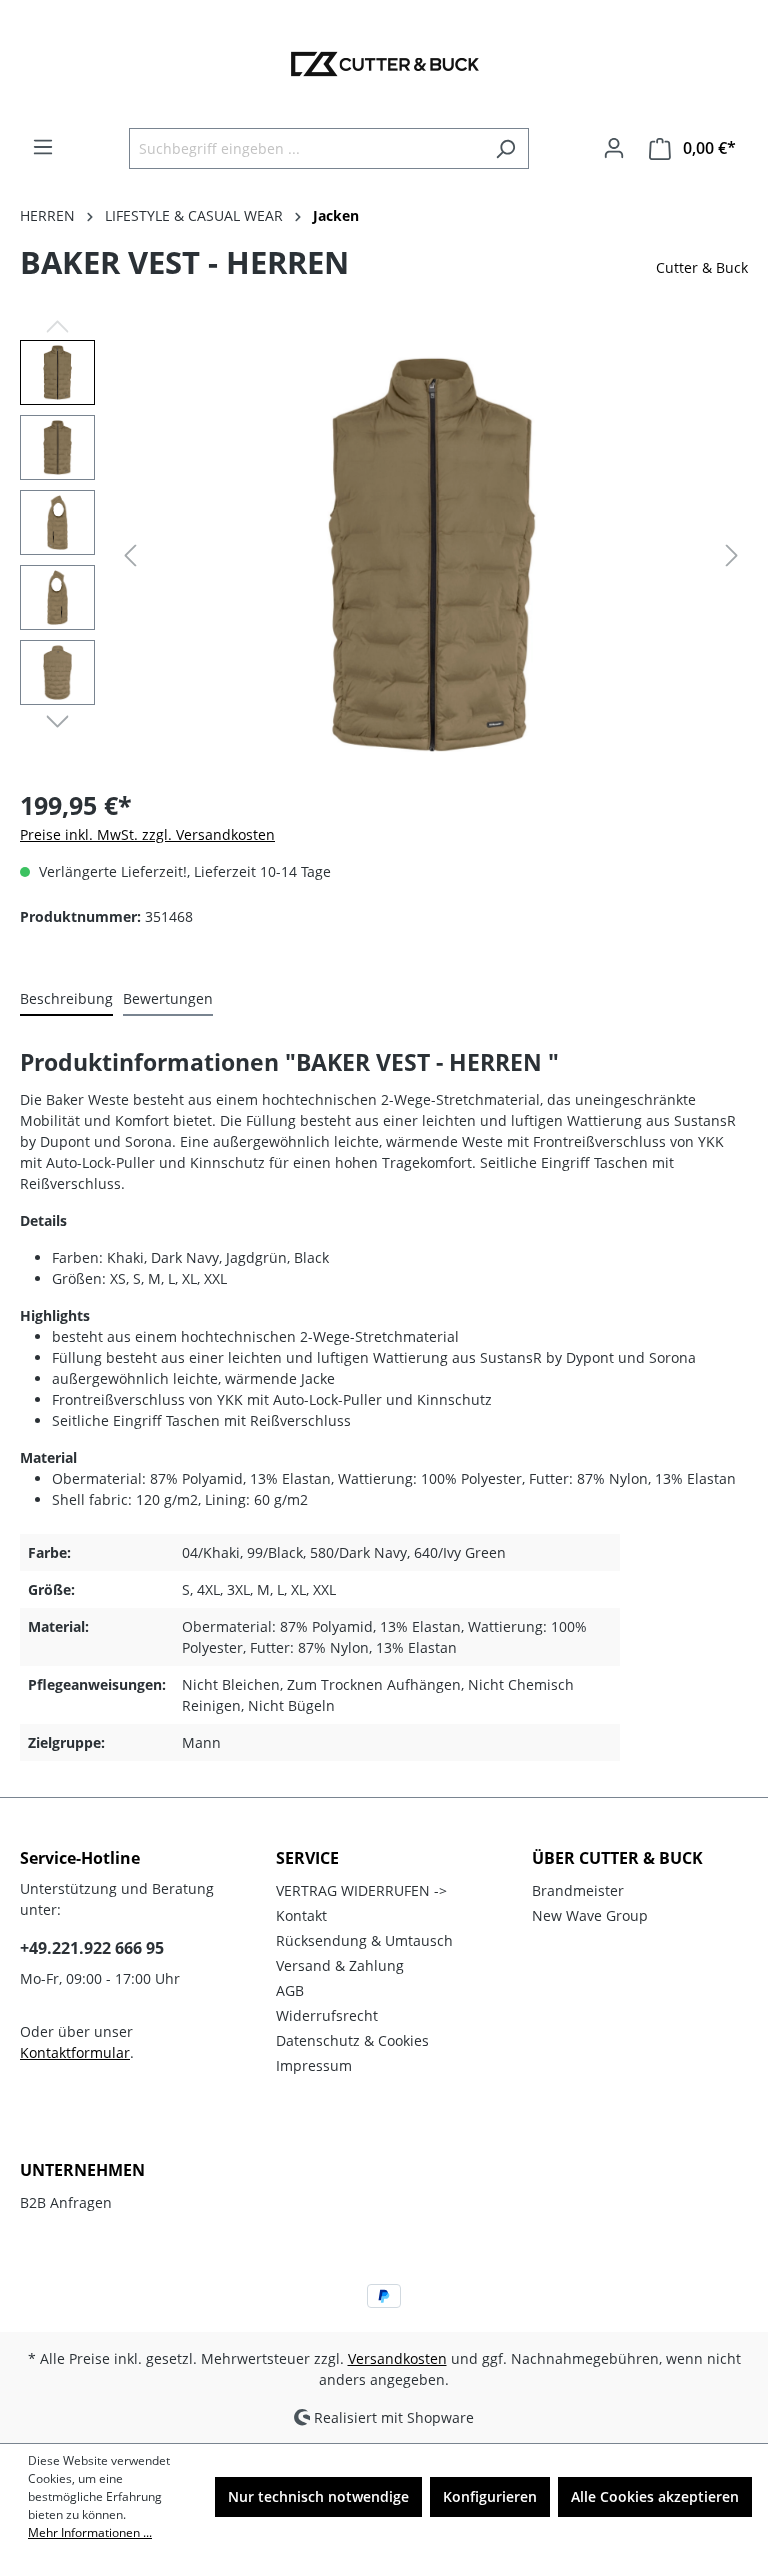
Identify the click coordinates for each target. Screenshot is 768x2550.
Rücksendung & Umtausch (364, 1940)
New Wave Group (590, 1915)
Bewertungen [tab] (168, 998)
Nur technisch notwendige (318, 2496)
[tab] (66, 999)
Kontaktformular (75, 2052)
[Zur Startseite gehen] (384, 64)
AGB (290, 1990)
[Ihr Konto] (614, 148)
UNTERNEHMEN (82, 2170)
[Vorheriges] (130, 555)
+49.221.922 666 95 (92, 1948)
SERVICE (307, 1858)
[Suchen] (505, 148)
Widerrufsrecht (327, 2015)
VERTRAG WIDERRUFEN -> (361, 1890)
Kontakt (301, 1915)
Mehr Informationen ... (90, 2532)
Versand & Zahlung (340, 1965)
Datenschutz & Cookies (352, 2040)
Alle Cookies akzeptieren (655, 2496)
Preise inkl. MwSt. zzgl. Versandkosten (147, 834)
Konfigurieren (490, 2496)
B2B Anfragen (66, 2202)
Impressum (314, 2065)
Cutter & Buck (702, 267)
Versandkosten (397, 2358)
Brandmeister (578, 1890)
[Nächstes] (732, 555)
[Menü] (43, 147)
